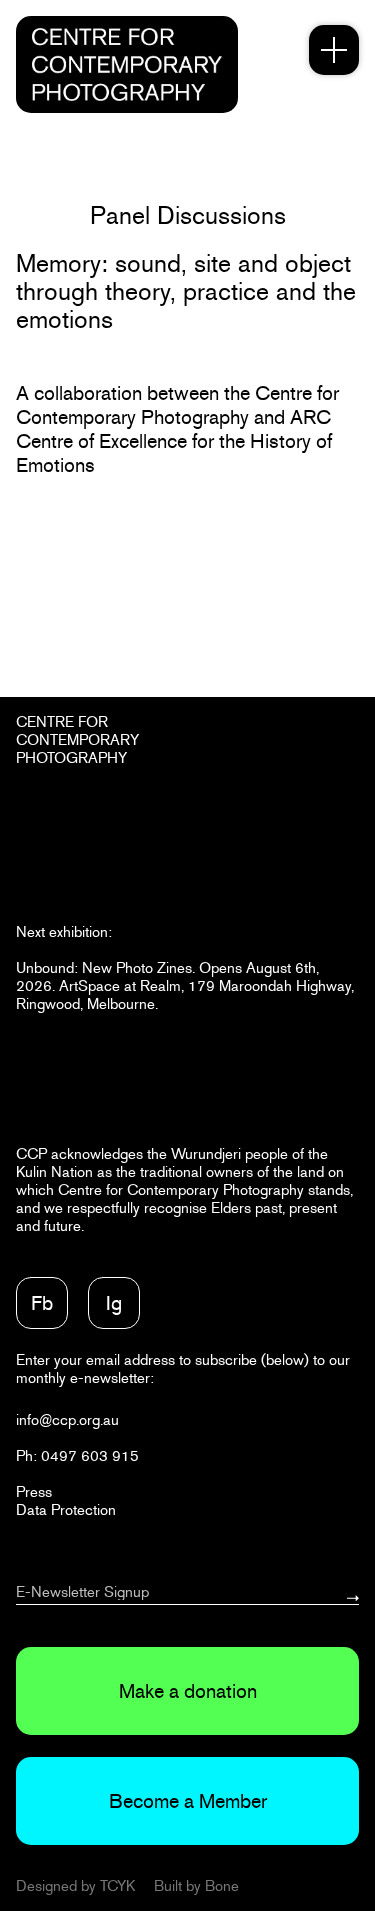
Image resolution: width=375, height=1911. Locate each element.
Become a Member (188, 1801)
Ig (114, 1303)
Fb (42, 1303)
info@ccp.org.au (67, 1419)
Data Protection (66, 1509)
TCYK (117, 1885)
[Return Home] (127, 64)
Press (34, 1491)
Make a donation (188, 1691)
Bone (222, 1885)
